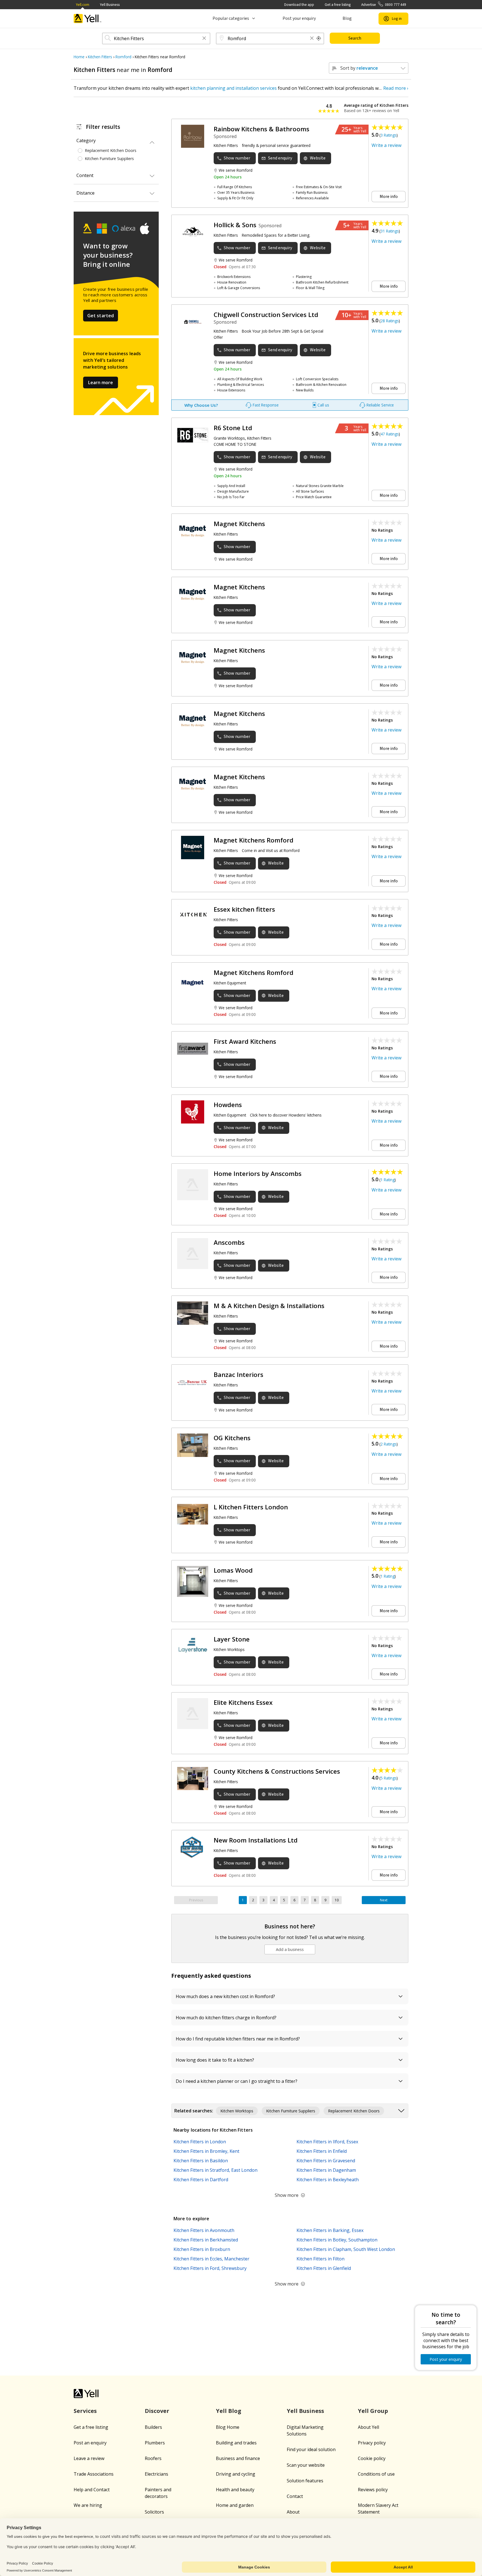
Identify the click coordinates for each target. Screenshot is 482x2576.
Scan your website (306, 2465)
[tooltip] (319, 38)
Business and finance (238, 2458)
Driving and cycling (236, 2474)
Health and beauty (235, 2490)
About (293, 2512)
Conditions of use (376, 2474)
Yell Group (373, 2411)
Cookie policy (372, 2458)
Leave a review (89, 2458)
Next (384, 1900)
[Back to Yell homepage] (88, 19)
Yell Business (110, 5)
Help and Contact (92, 2490)
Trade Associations (94, 2474)
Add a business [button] (290, 1949)
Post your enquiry (299, 18)
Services (85, 2411)
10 (337, 1900)
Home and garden (235, 2505)
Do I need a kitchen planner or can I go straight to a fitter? (237, 2081)
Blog (347, 18)
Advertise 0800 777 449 (384, 5)
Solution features (305, 2481)
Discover (157, 2411)
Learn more (101, 382)
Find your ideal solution (311, 2449)
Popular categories (231, 18)
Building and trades (236, 2443)
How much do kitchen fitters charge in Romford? (226, 2018)
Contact (295, 2496)
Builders (153, 2427)
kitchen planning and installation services (233, 88)
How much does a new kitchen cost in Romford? (225, 1996)
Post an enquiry (90, 2443)
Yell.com (83, 5)
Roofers (153, 2458)
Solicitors (154, 2512)
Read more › (396, 88)
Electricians (156, 2474)
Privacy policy (372, 2443)
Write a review (386, 145)
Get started (101, 316)
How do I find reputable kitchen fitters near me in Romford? (238, 2039)
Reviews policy (373, 2490)
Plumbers (155, 2443)
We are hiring (88, 2505)
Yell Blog (229, 2411)
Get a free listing (338, 5)
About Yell (368, 2427)
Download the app (299, 5)
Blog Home (228, 2427)
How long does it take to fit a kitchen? (215, 2060)
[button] (204, 39)
